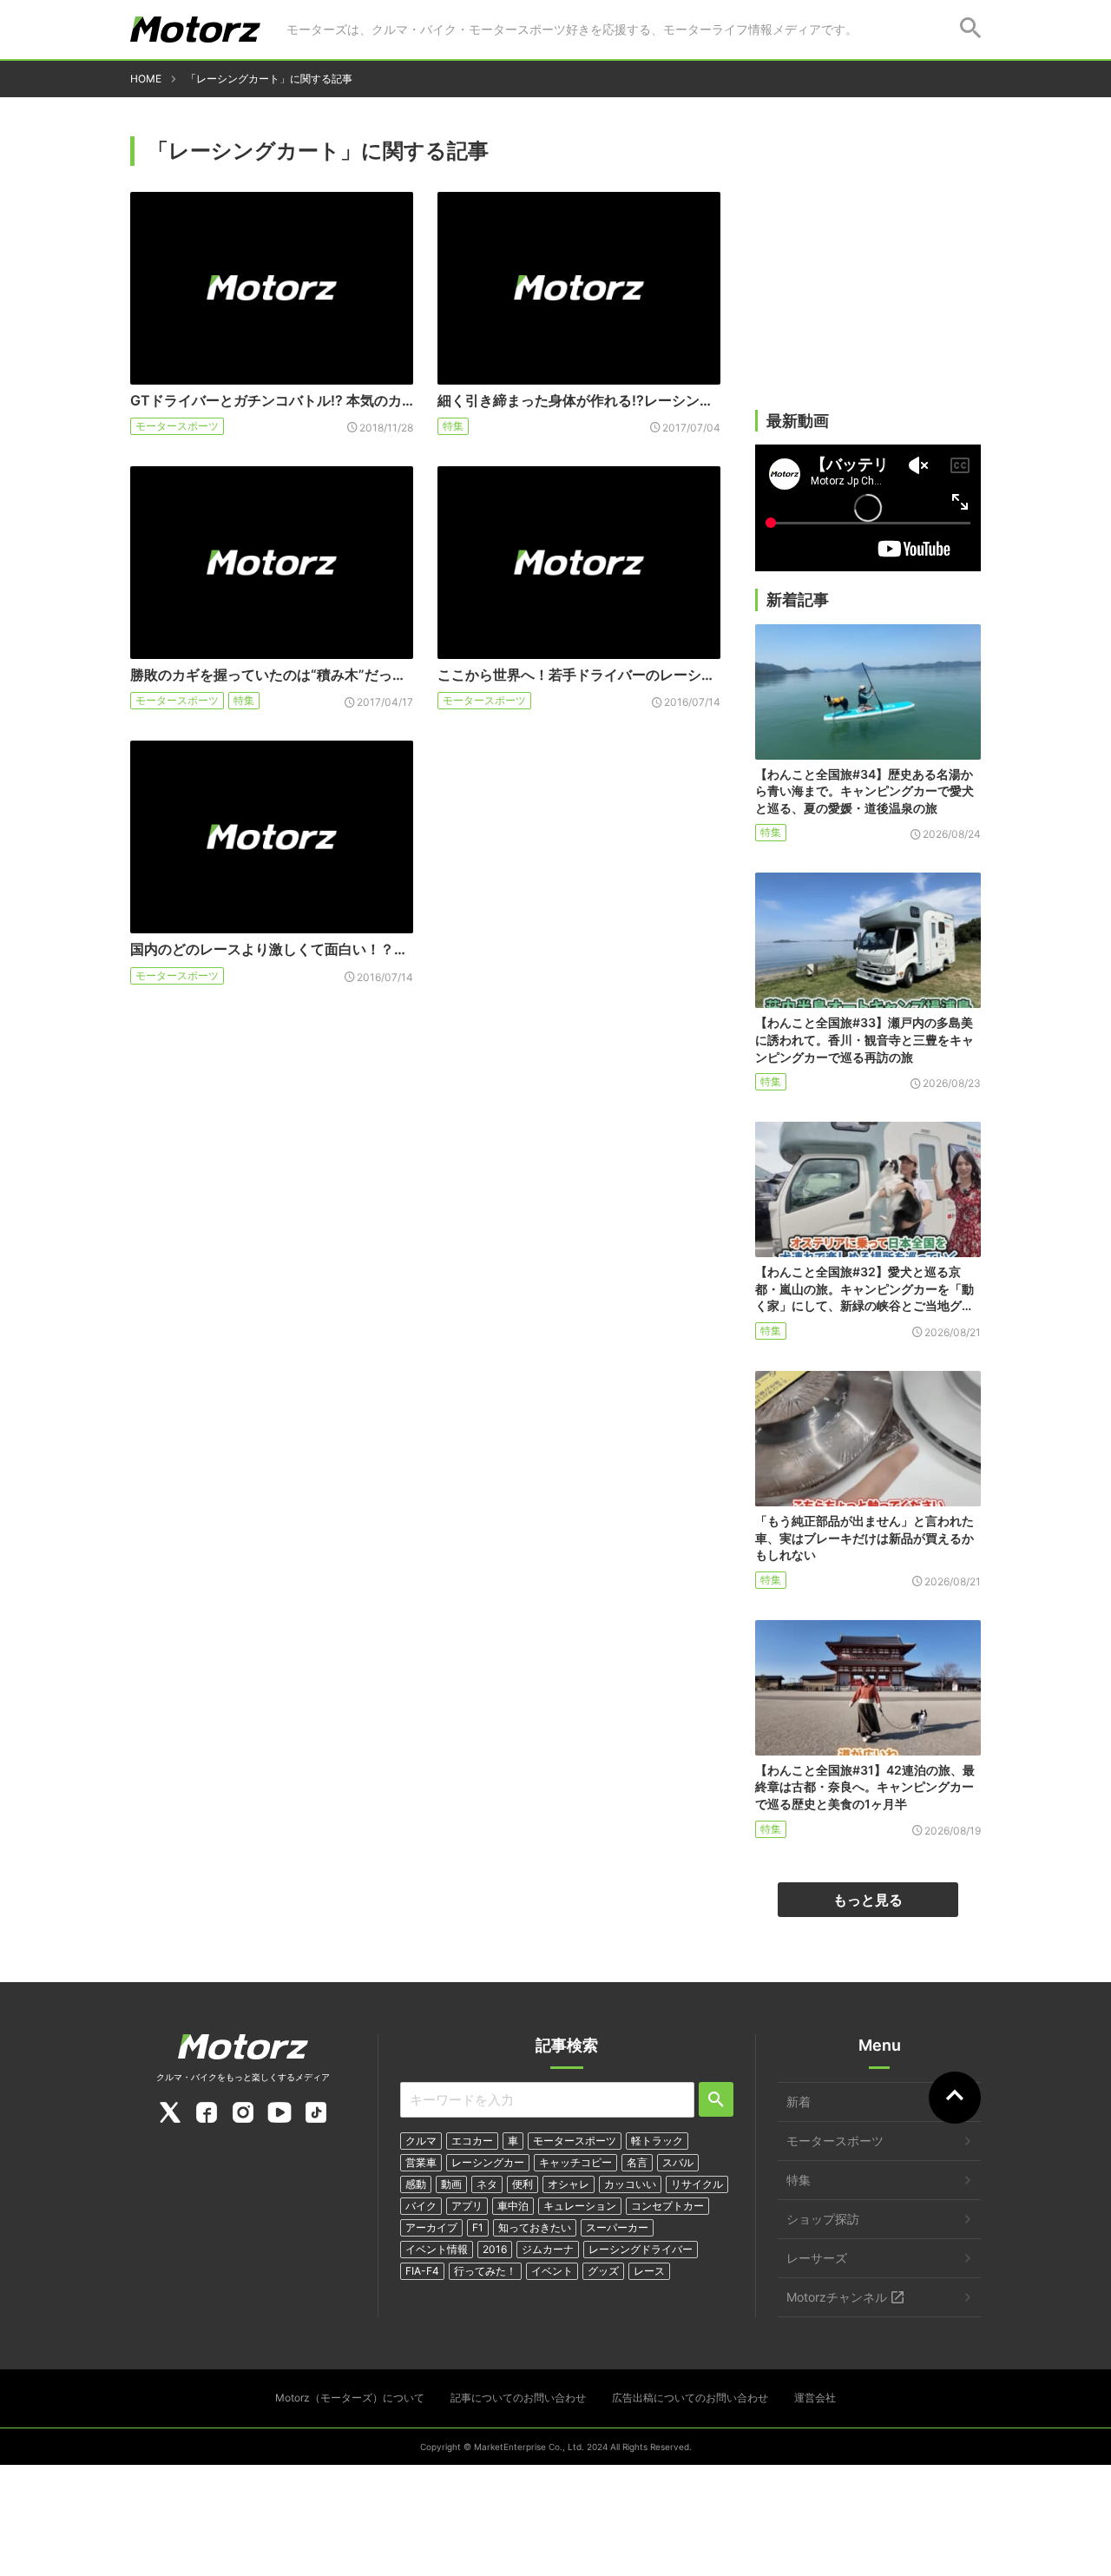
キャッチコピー (575, 2162)
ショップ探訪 (823, 2219)
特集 (453, 426)
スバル (678, 2162)
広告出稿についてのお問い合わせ (690, 2398)
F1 (478, 2227)
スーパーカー (617, 2227)
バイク (421, 2206)
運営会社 (815, 2398)
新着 (799, 2102)
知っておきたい (535, 2227)
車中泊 (513, 2206)
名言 (637, 2162)
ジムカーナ (548, 2249)
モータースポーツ (177, 426)
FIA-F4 (422, 2271)
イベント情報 (437, 2249)
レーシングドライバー (641, 2249)
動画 (451, 2184)
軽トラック (657, 2141)
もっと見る (868, 1900)
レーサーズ (817, 2258)
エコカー (472, 2141)
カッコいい (630, 2184)
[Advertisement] (868, 275)
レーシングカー (488, 2162)
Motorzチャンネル (837, 2297)
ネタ (487, 2184)
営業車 (421, 2162)
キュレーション (580, 2206)
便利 (523, 2184)
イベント (552, 2271)
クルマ (421, 2141)
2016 (495, 2249)
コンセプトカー (667, 2206)
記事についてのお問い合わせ (518, 2398)
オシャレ (569, 2184)
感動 (416, 2184)
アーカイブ (431, 2227)
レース (649, 2271)
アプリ (467, 2206)
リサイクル (697, 2184)
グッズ (603, 2271)
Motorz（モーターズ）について (350, 2398)
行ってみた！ (485, 2271)
